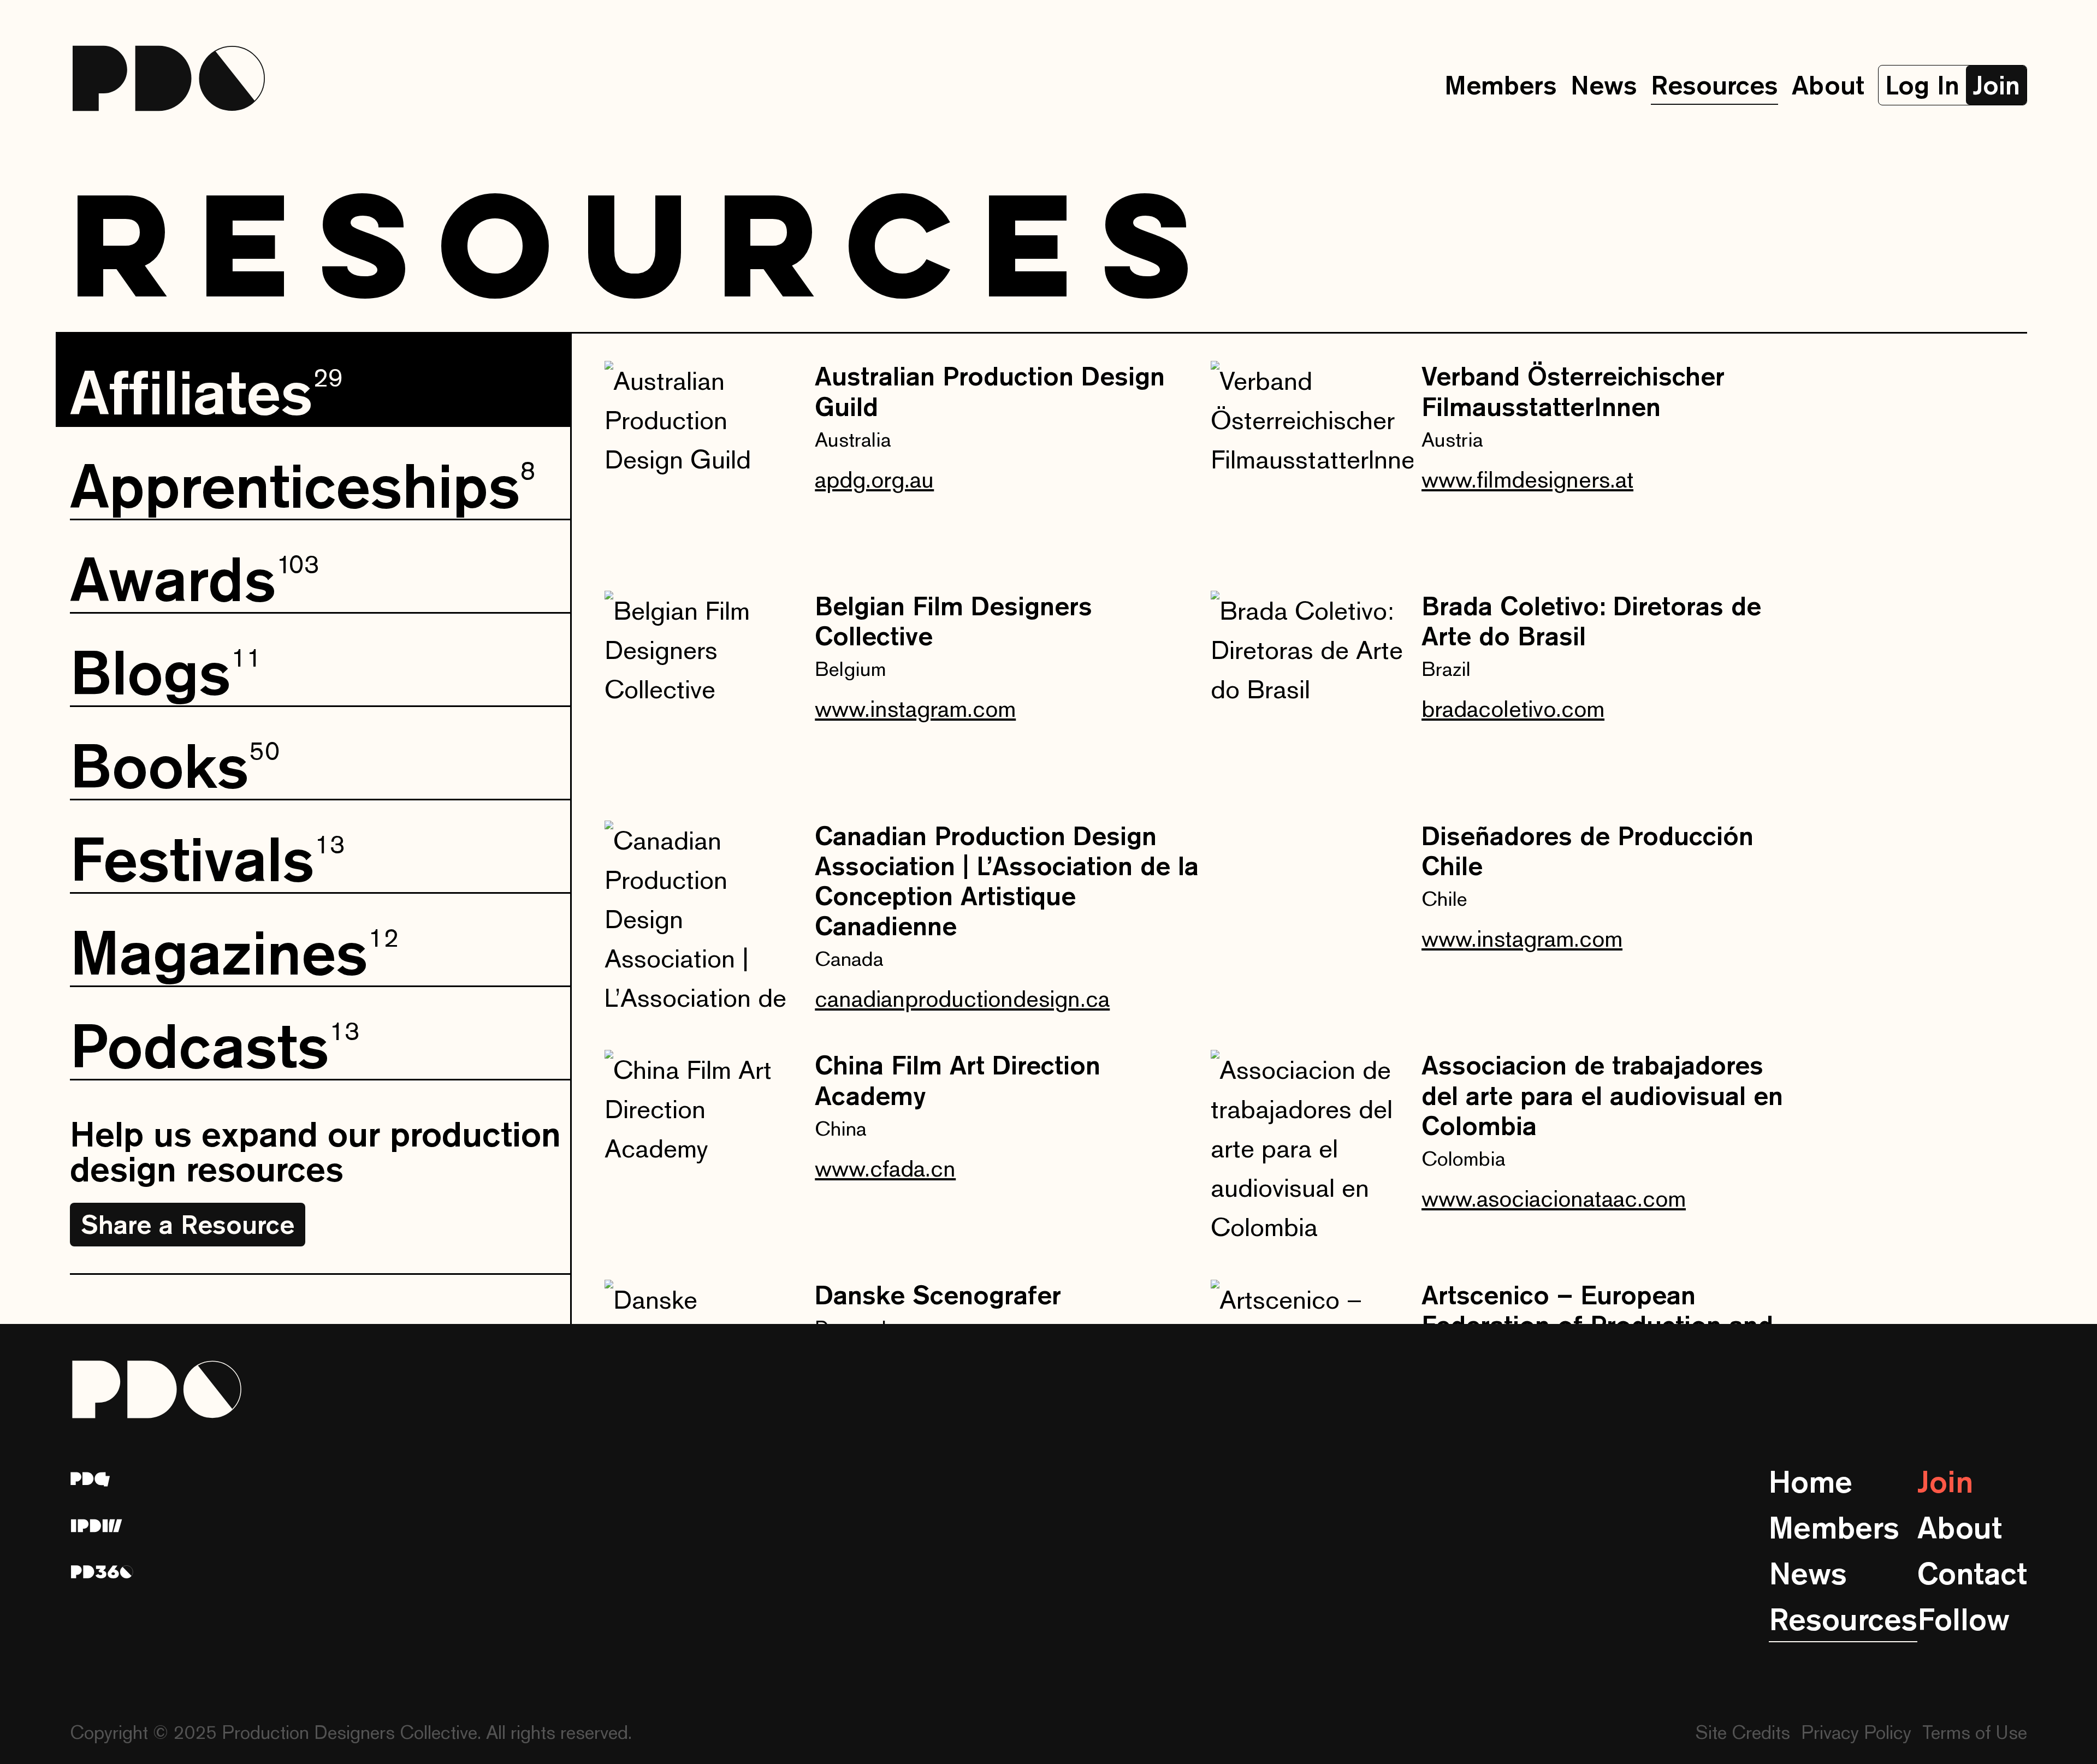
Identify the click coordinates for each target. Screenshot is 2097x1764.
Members (1501, 85)
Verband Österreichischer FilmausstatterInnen (1573, 391)
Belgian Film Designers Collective (953, 621)
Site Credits (1743, 1732)
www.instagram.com (915, 708)
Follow (1963, 1619)
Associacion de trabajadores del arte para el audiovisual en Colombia (1602, 1095)
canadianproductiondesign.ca (962, 998)
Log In (1922, 85)
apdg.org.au (874, 479)
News (1604, 85)
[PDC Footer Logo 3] (102, 1572)
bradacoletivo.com (1513, 708)
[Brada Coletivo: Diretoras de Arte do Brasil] (1312, 692)
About (1828, 85)
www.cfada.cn (885, 1168)
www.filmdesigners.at (1527, 479)
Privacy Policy (1856, 1732)
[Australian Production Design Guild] (706, 462)
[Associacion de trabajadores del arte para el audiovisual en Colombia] (1312, 1151)
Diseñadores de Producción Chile (1587, 851)
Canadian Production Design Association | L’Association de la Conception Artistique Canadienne (1007, 881)
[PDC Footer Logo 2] (97, 1526)
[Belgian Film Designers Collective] (706, 692)
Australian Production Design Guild (990, 391)
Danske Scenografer (938, 1295)
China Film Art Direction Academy (958, 1080)
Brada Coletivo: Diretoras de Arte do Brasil (1591, 621)
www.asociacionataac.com (1554, 1198)
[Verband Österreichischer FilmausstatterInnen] (1312, 462)
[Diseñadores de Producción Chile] (1312, 922)
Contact (1972, 1573)
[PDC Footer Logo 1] (90, 1479)
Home (1811, 1481)
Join (1945, 1481)
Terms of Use (1975, 1732)
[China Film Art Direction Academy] (706, 1151)
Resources (1714, 85)
